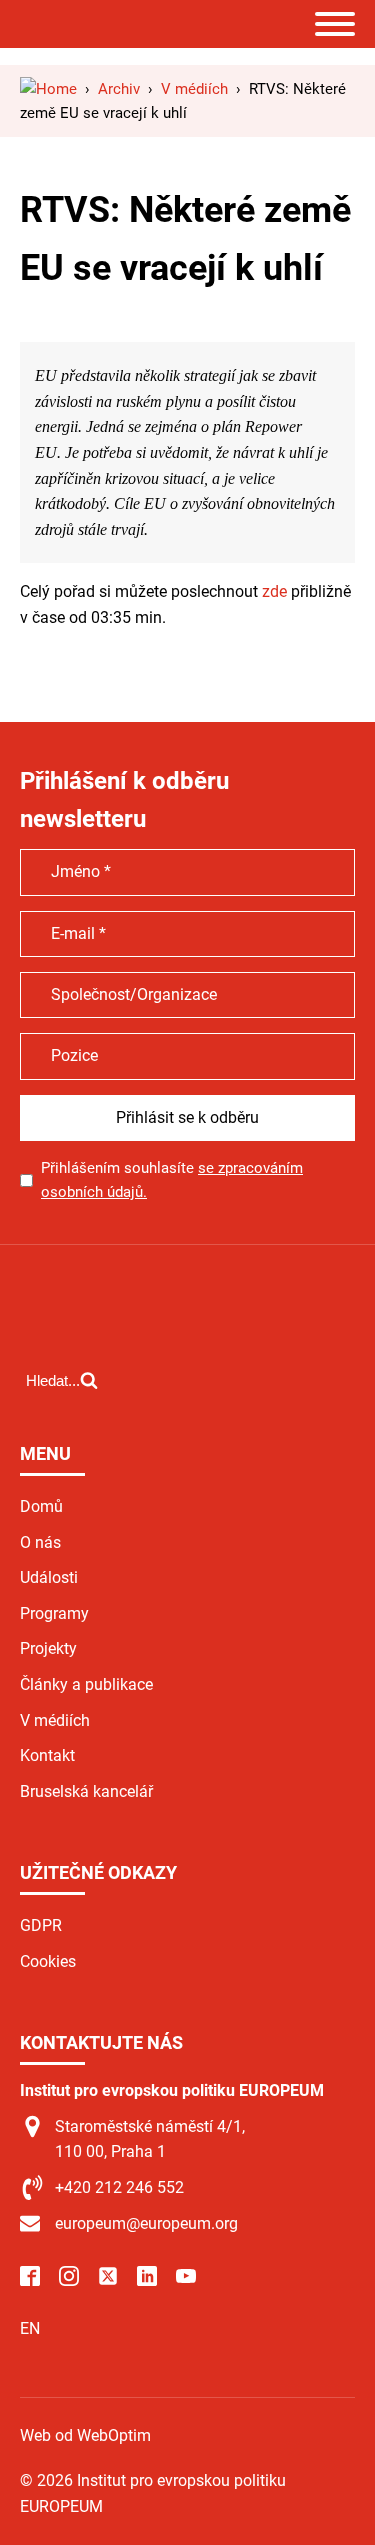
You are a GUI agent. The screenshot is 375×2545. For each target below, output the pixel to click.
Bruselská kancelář (86, 1791)
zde (274, 591)
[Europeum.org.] (48, 89)
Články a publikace (86, 1684)
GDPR (41, 1925)
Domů (41, 1506)
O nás (40, 1542)
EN (30, 2328)
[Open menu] (335, 24)
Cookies (48, 1961)
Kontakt (47, 1755)
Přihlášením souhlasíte (172, 1180)
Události (49, 1577)
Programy (54, 1613)
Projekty (48, 1648)
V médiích (55, 1720)
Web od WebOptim (85, 2435)
